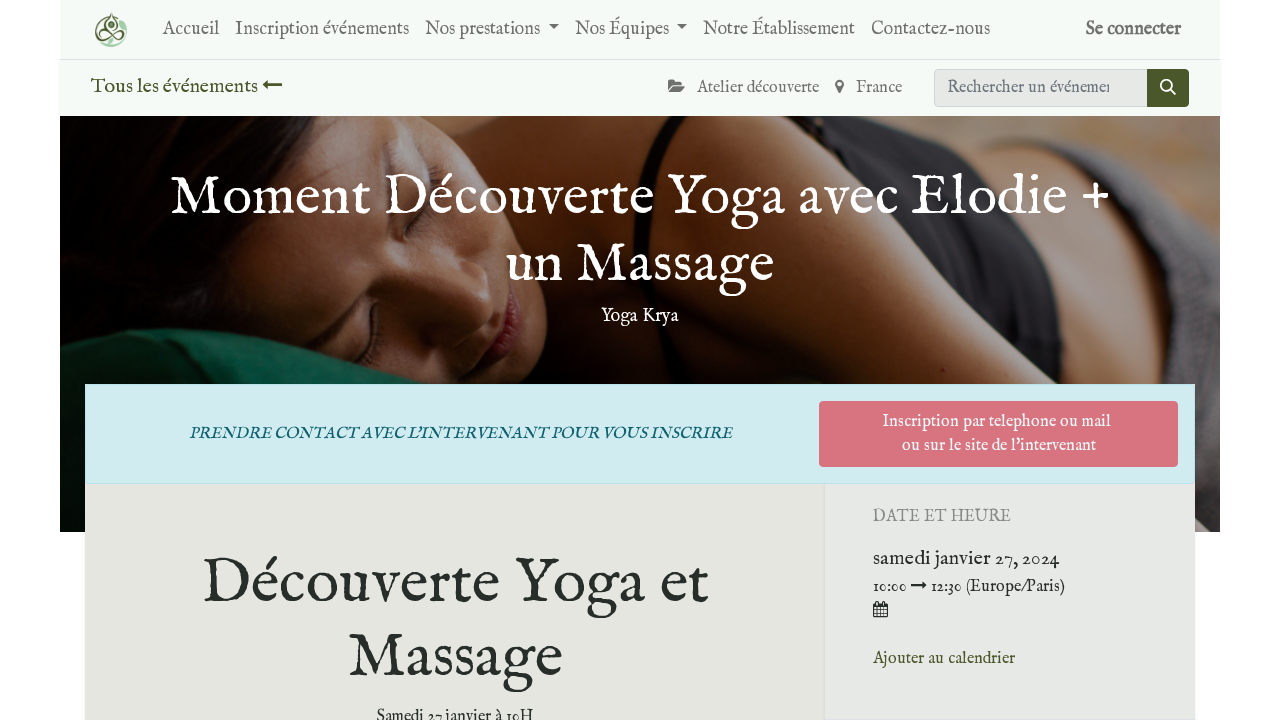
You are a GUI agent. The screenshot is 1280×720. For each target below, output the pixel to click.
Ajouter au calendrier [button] (944, 659)
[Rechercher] (1168, 88)
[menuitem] (191, 29)
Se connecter (1133, 29)
